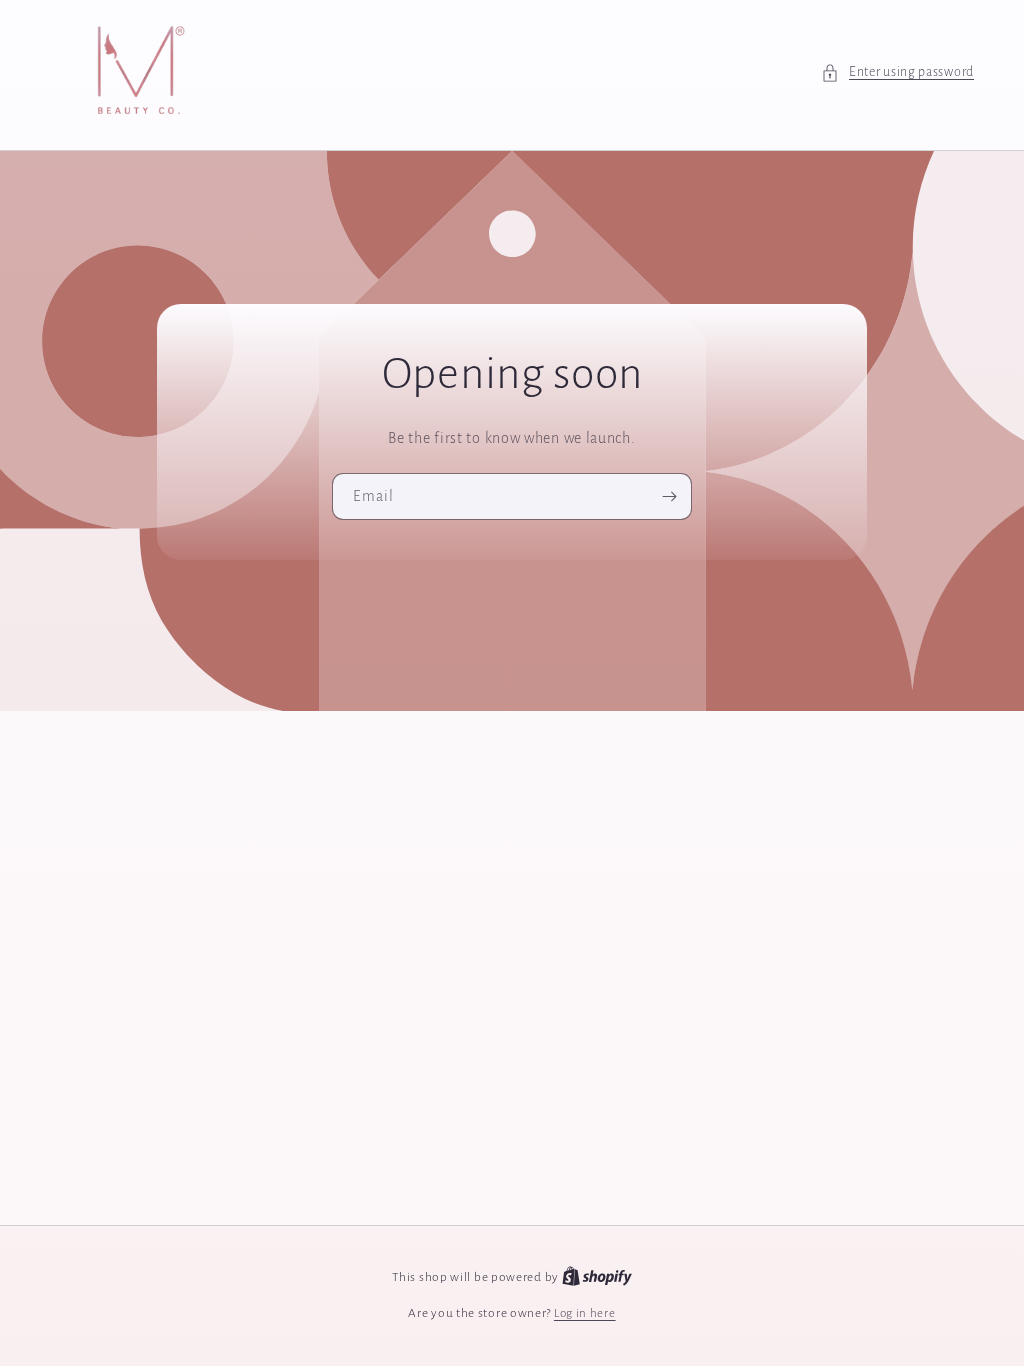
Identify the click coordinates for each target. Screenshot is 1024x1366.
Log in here (585, 1313)
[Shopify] (597, 1277)
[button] (897, 72)
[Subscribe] (669, 495)
